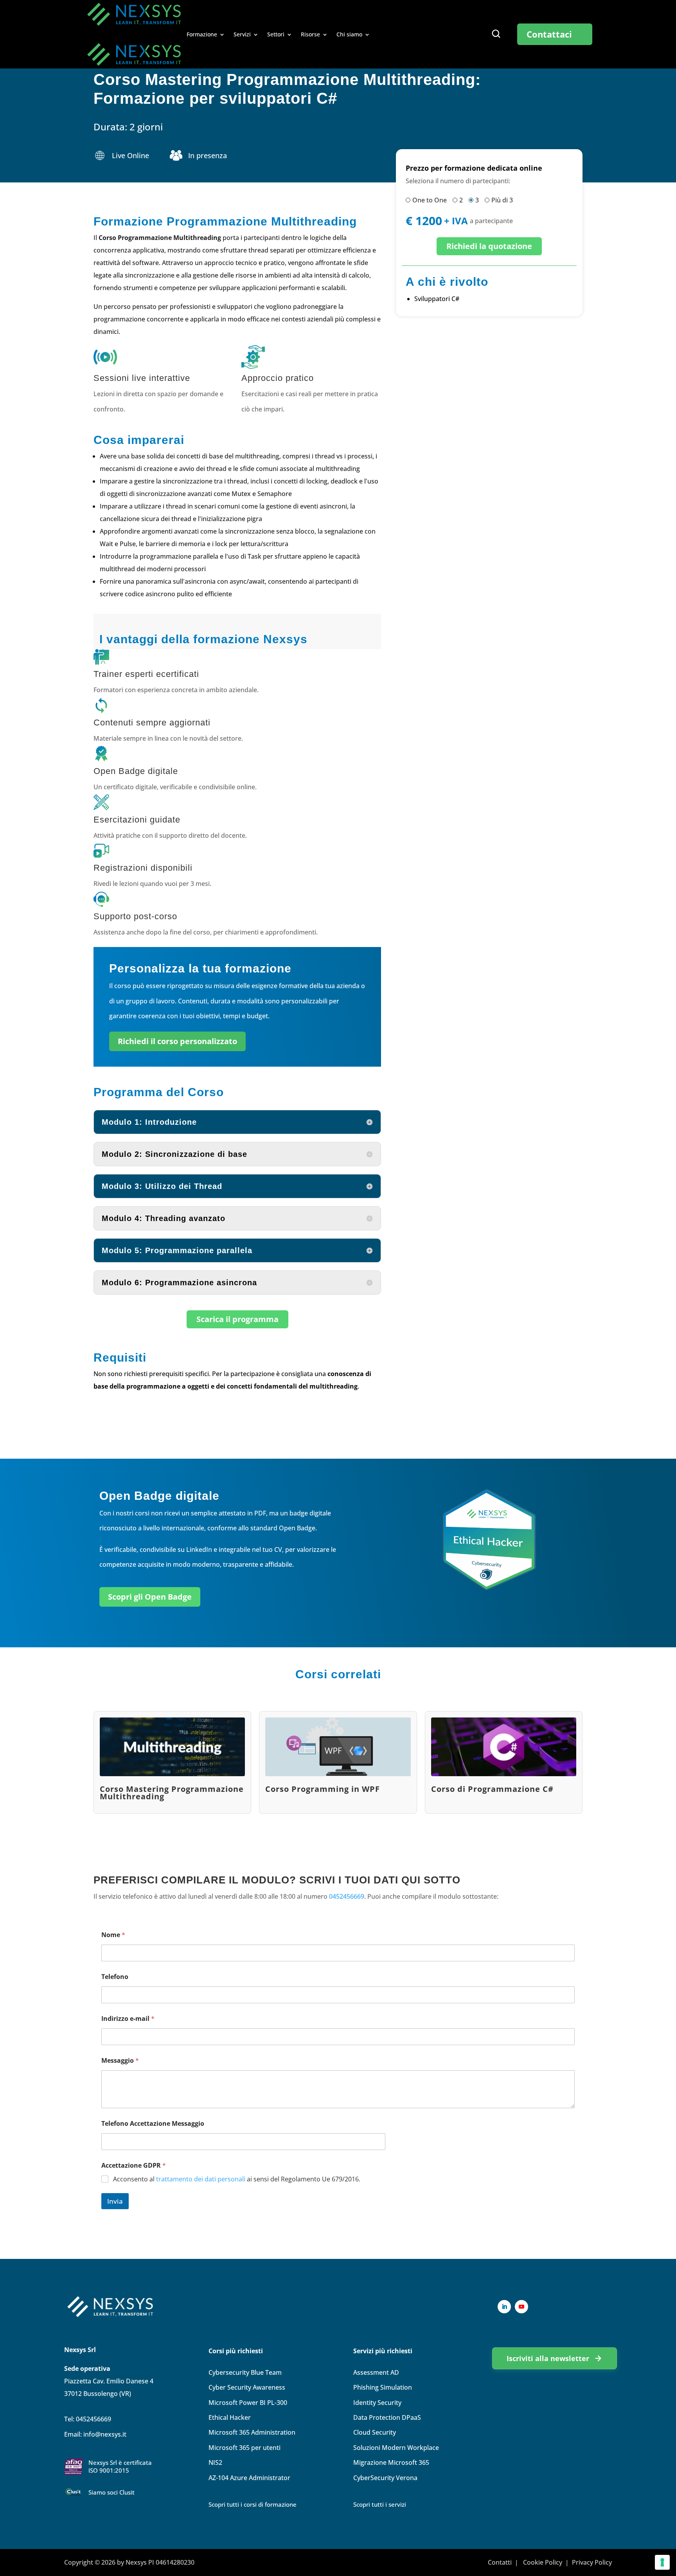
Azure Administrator (249, 2478)
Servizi (242, 35)
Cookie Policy (543, 2562)
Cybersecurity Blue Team (245, 2372)
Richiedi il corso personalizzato (177, 1041)
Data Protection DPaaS (387, 2417)
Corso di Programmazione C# (492, 1789)
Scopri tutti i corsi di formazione (253, 2504)
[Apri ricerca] (496, 34)
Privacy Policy (592, 2562)
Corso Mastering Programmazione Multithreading (172, 1793)
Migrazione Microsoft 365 (391, 2462)
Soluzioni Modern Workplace (396, 2448)
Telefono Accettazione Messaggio (153, 2124)
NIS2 (215, 2462)
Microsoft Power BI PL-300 (248, 2403)
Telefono (115, 1977)
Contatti (500, 2562)
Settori (276, 35)
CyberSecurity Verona (385, 2478)
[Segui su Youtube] (521, 2307)
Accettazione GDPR (134, 2166)
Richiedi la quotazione (489, 246)
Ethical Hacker (230, 2417)
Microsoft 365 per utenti (245, 2448)
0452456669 (347, 1896)
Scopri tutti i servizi (380, 2504)
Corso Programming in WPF (323, 1789)
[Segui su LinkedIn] (504, 2307)
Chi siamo (349, 35)
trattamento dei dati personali (201, 2179)
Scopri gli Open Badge (150, 1597)
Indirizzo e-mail (128, 2019)
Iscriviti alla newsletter (548, 2358)
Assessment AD (376, 2372)
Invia (115, 2201)
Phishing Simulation (383, 2387)
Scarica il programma (237, 1319)
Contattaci (549, 34)
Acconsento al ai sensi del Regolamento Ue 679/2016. (237, 2179)
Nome (113, 1935)
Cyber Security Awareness (247, 2387)
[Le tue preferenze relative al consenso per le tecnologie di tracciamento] (662, 2562)
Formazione (202, 35)
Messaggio (120, 2061)
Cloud (375, 2432)
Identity (377, 2403)
